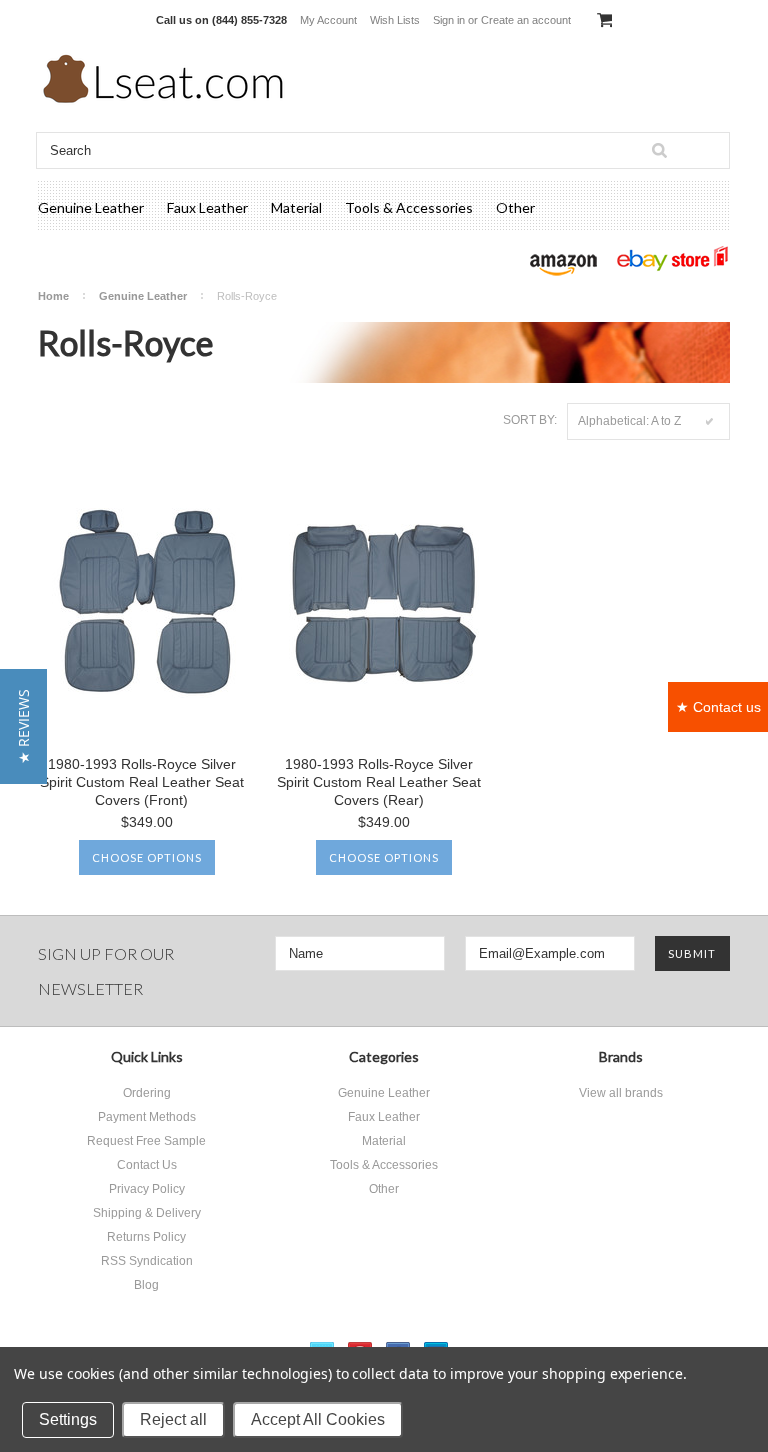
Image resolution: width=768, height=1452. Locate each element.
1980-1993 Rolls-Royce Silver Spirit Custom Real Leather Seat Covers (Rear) (379, 782)
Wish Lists (395, 20)
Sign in (449, 20)
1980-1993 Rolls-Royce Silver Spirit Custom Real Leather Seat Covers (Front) (142, 782)
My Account (328, 20)
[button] (23, 726)
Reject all (173, 1419)
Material (296, 207)
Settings (68, 1419)
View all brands (621, 1093)
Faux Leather (207, 207)
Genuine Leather (91, 207)
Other (515, 207)
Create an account (526, 20)
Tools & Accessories (409, 207)
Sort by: (530, 420)
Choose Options (147, 857)
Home (53, 296)
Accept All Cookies (318, 1419)
